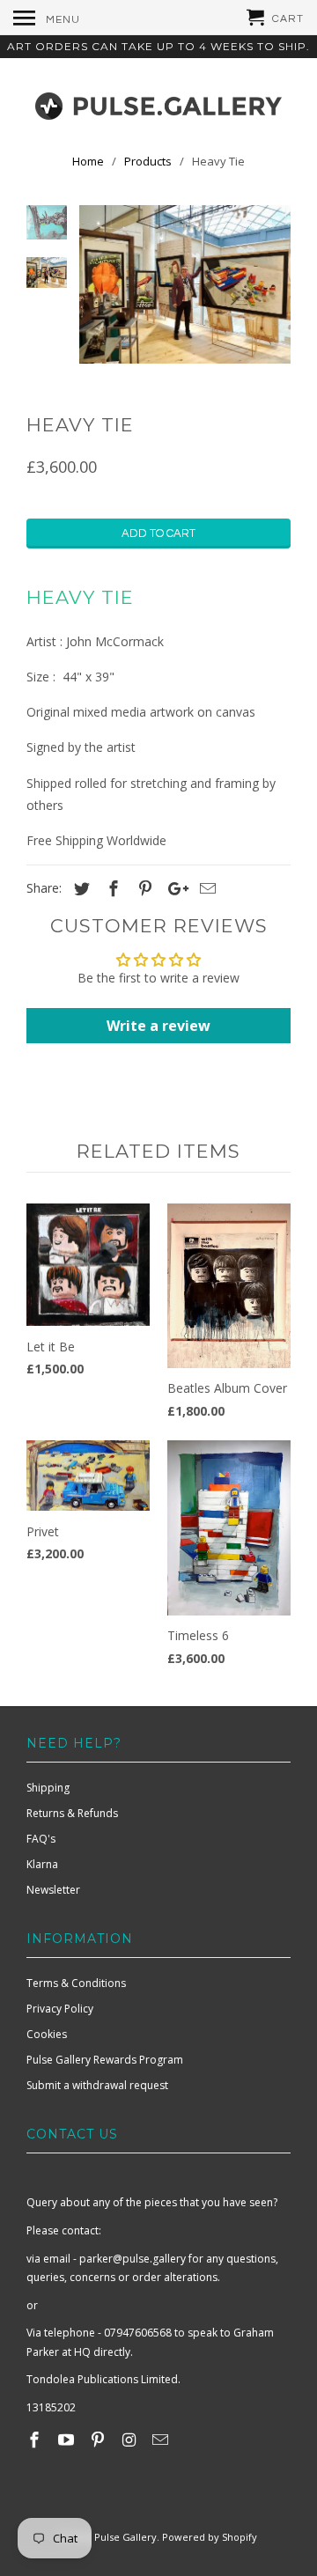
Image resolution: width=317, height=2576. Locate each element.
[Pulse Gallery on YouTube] (68, 2440)
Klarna (42, 1864)
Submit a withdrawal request (97, 2085)
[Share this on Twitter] (79, 888)
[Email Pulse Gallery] (162, 2440)
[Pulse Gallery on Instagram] (130, 2440)
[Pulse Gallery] (158, 102)
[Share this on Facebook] (111, 888)
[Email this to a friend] (205, 888)
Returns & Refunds (72, 1813)
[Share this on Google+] (173, 888)
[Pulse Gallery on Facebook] (36, 2440)
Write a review (158, 1026)
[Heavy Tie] (185, 284)
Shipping (48, 1788)
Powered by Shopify (210, 2537)
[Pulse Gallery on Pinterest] (100, 2440)
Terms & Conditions (76, 1983)
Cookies (47, 2034)
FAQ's (41, 1839)
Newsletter (53, 1890)
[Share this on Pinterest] (143, 888)
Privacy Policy (60, 2009)
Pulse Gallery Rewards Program (105, 2060)
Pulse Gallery (125, 2537)
